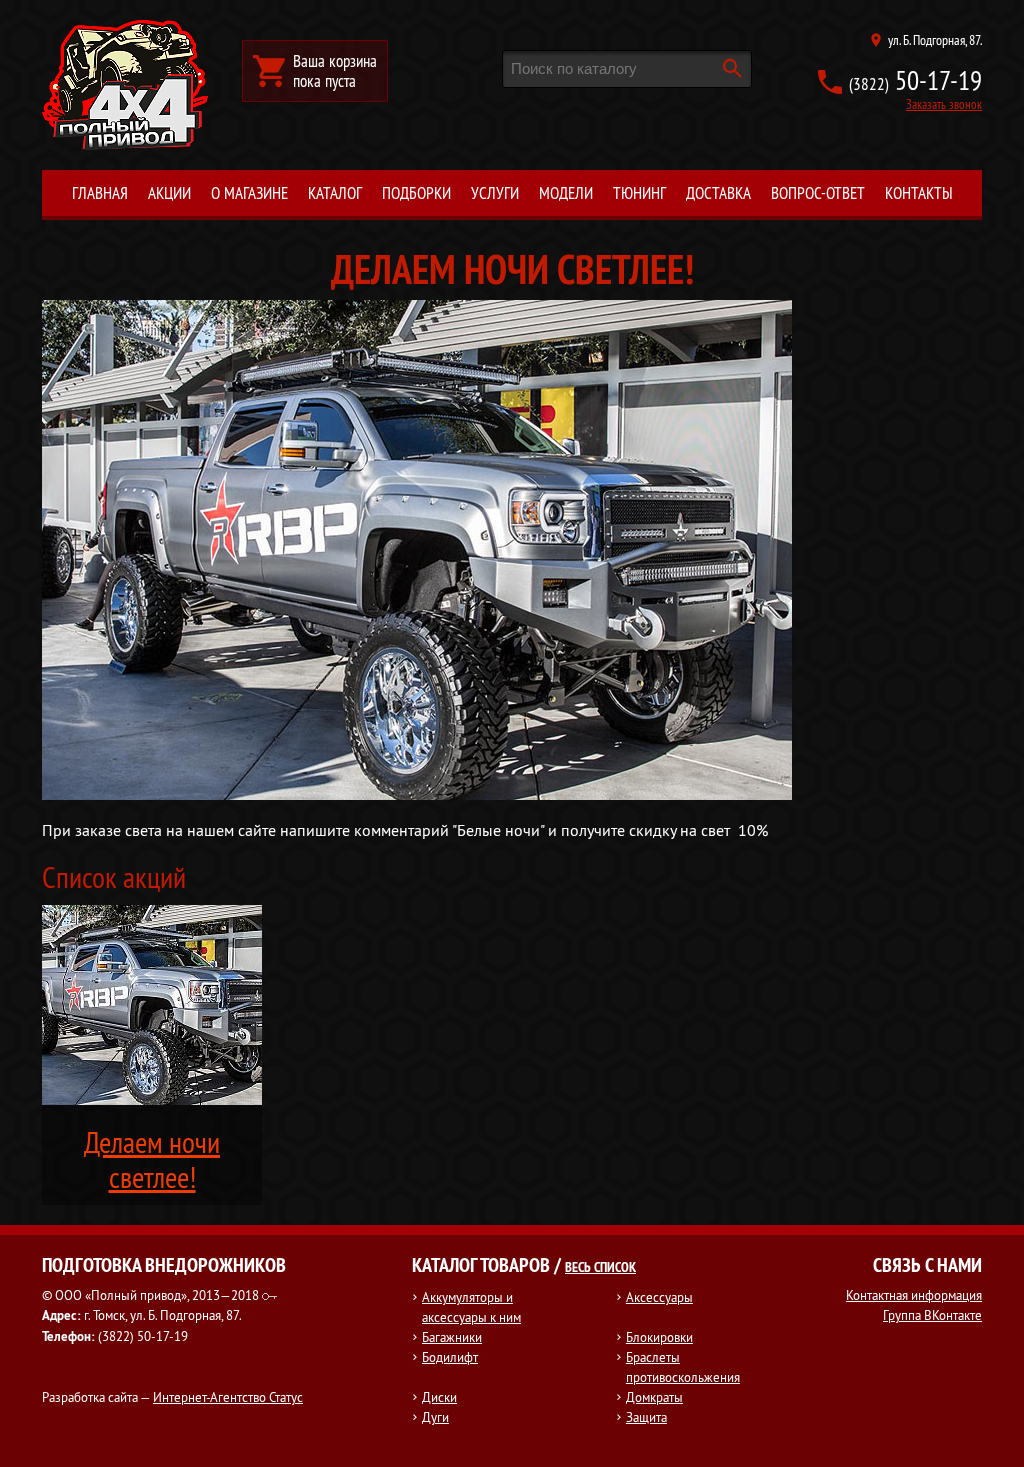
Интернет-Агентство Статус (228, 1397)
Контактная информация (914, 1295)
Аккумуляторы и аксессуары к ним (471, 1307)
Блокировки (659, 1337)
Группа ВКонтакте (932, 1315)
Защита (646, 1417)
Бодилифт (450, 1357)
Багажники (452, 1337)
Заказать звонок (944, 104)
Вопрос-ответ (818, 193)
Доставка (718, 193)
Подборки (416, 193)
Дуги (435, 1417)
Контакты (919, 193)
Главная (100, 193)
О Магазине (249, 193)
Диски (439, 1397)
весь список (600, 1267)
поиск (732, 68)
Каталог (335, 193)
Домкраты (654, 1397)
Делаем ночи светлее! (152, 1159)
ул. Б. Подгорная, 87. (935, 40)
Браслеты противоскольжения (683, 1367)
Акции (169, 193)
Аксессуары (659, 1297)
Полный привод (125, 85)
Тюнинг (639, 193)
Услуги (495, 193)
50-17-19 (915, 80)
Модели (566, 193)
